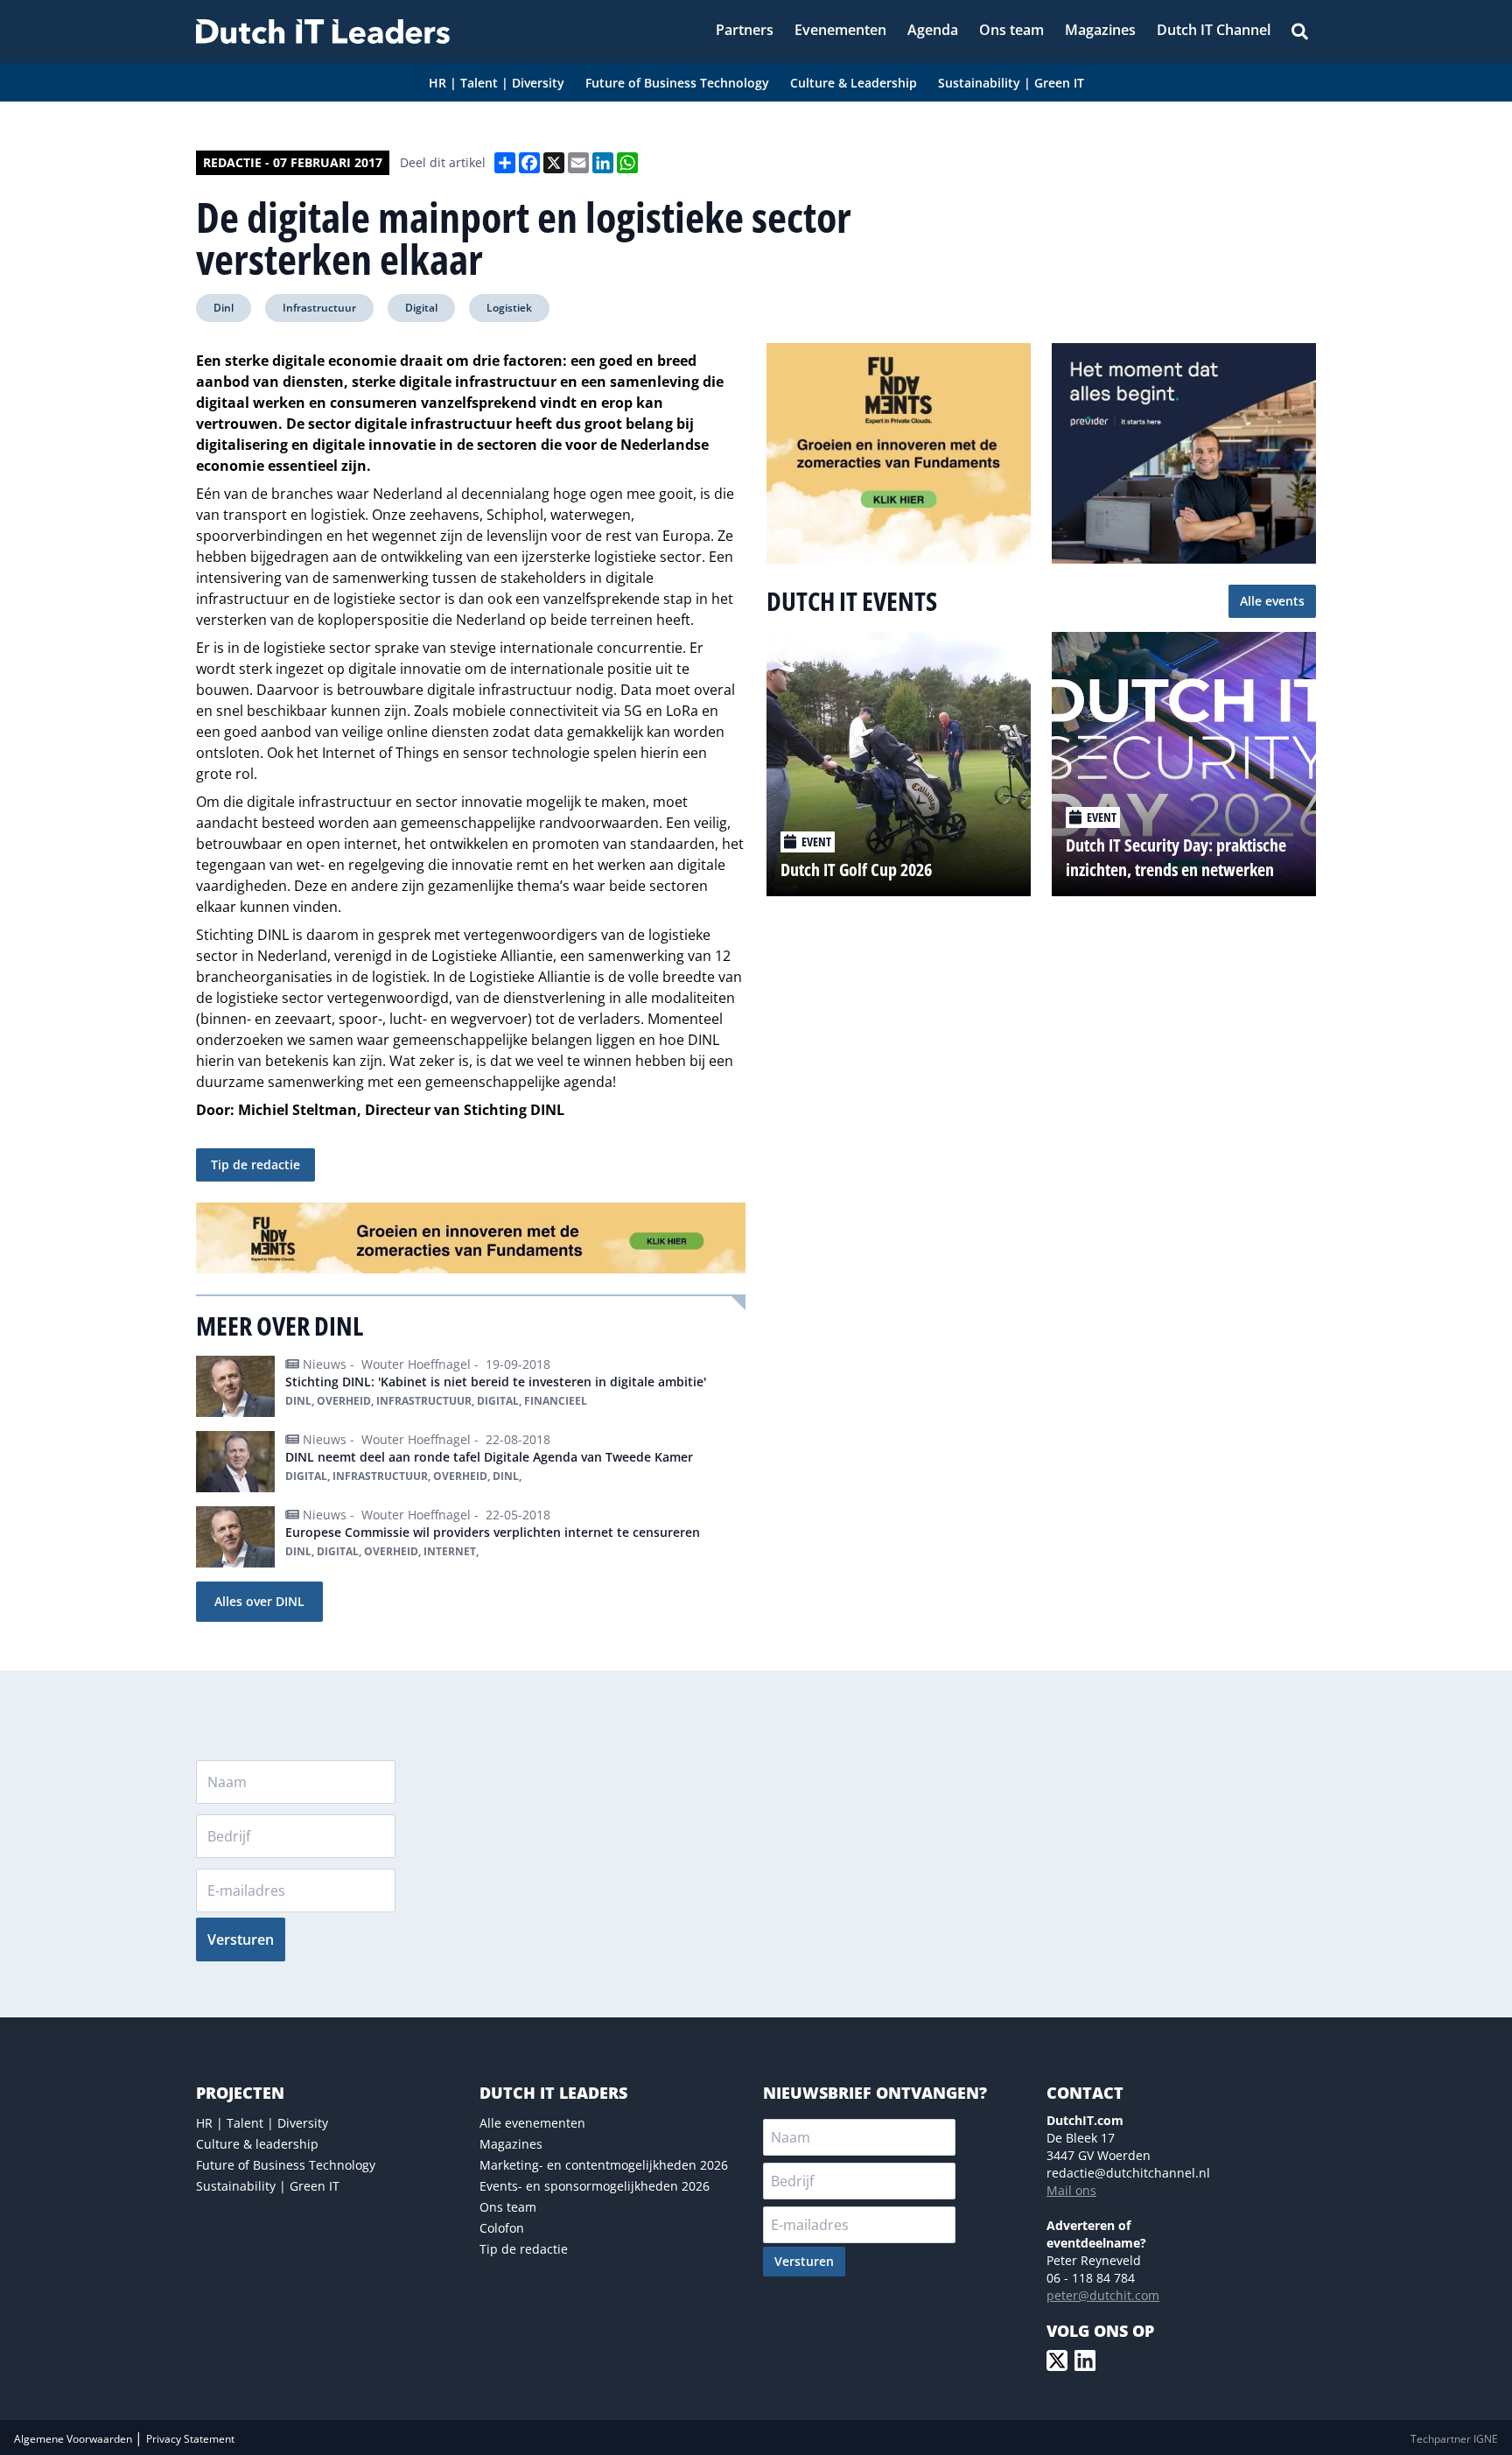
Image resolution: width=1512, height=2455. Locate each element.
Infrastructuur (319, 308)
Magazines (511, 2144)
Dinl (224, 308)
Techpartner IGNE (1454, 2439)
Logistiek (509, 308)
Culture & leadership (257, 2144)
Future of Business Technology (286, 2165)
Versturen (241, 1939)
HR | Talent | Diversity (262, 2123)
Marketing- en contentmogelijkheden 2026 (604, 2165)
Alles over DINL (259, 1601)
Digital (421, 308)
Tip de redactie (255, 1164)
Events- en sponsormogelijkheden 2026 (595, 2186)
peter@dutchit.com (1103, 2295)
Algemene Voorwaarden (74, 2439)
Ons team (508, 2207)
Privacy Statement (190, 2439)
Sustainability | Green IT (268, 2186)
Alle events (1272, 601)
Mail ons (1071, 2190)
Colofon (502, 2228)
